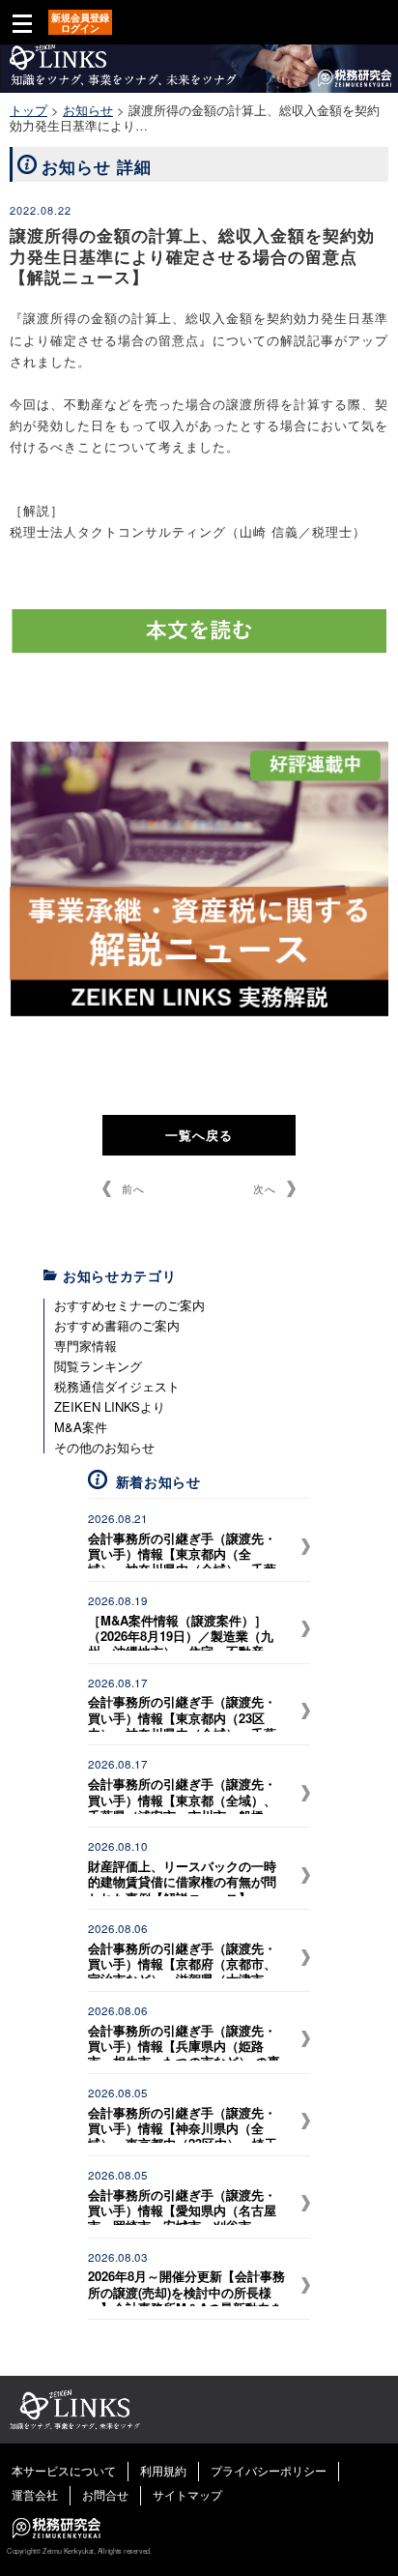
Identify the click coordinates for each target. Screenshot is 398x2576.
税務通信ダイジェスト (117, 1386)
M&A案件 (81, 1427)
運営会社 (35, 2494)
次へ (265, 1188)
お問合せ (105, 2494)
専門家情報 (85, 1346)
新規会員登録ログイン (80, 23)
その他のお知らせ (104, 1447)
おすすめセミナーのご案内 (129, 1305)
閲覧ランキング (98, 1366)
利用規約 (163, 2470)
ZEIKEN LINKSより (110, 1406)
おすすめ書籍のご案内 (117, 1325)
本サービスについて (64, 2470)
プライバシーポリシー (269, 2470)
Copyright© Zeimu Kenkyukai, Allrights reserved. (79, 2551)
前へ (133, 1188)
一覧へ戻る (199, 1135)
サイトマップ (187, 2494)
